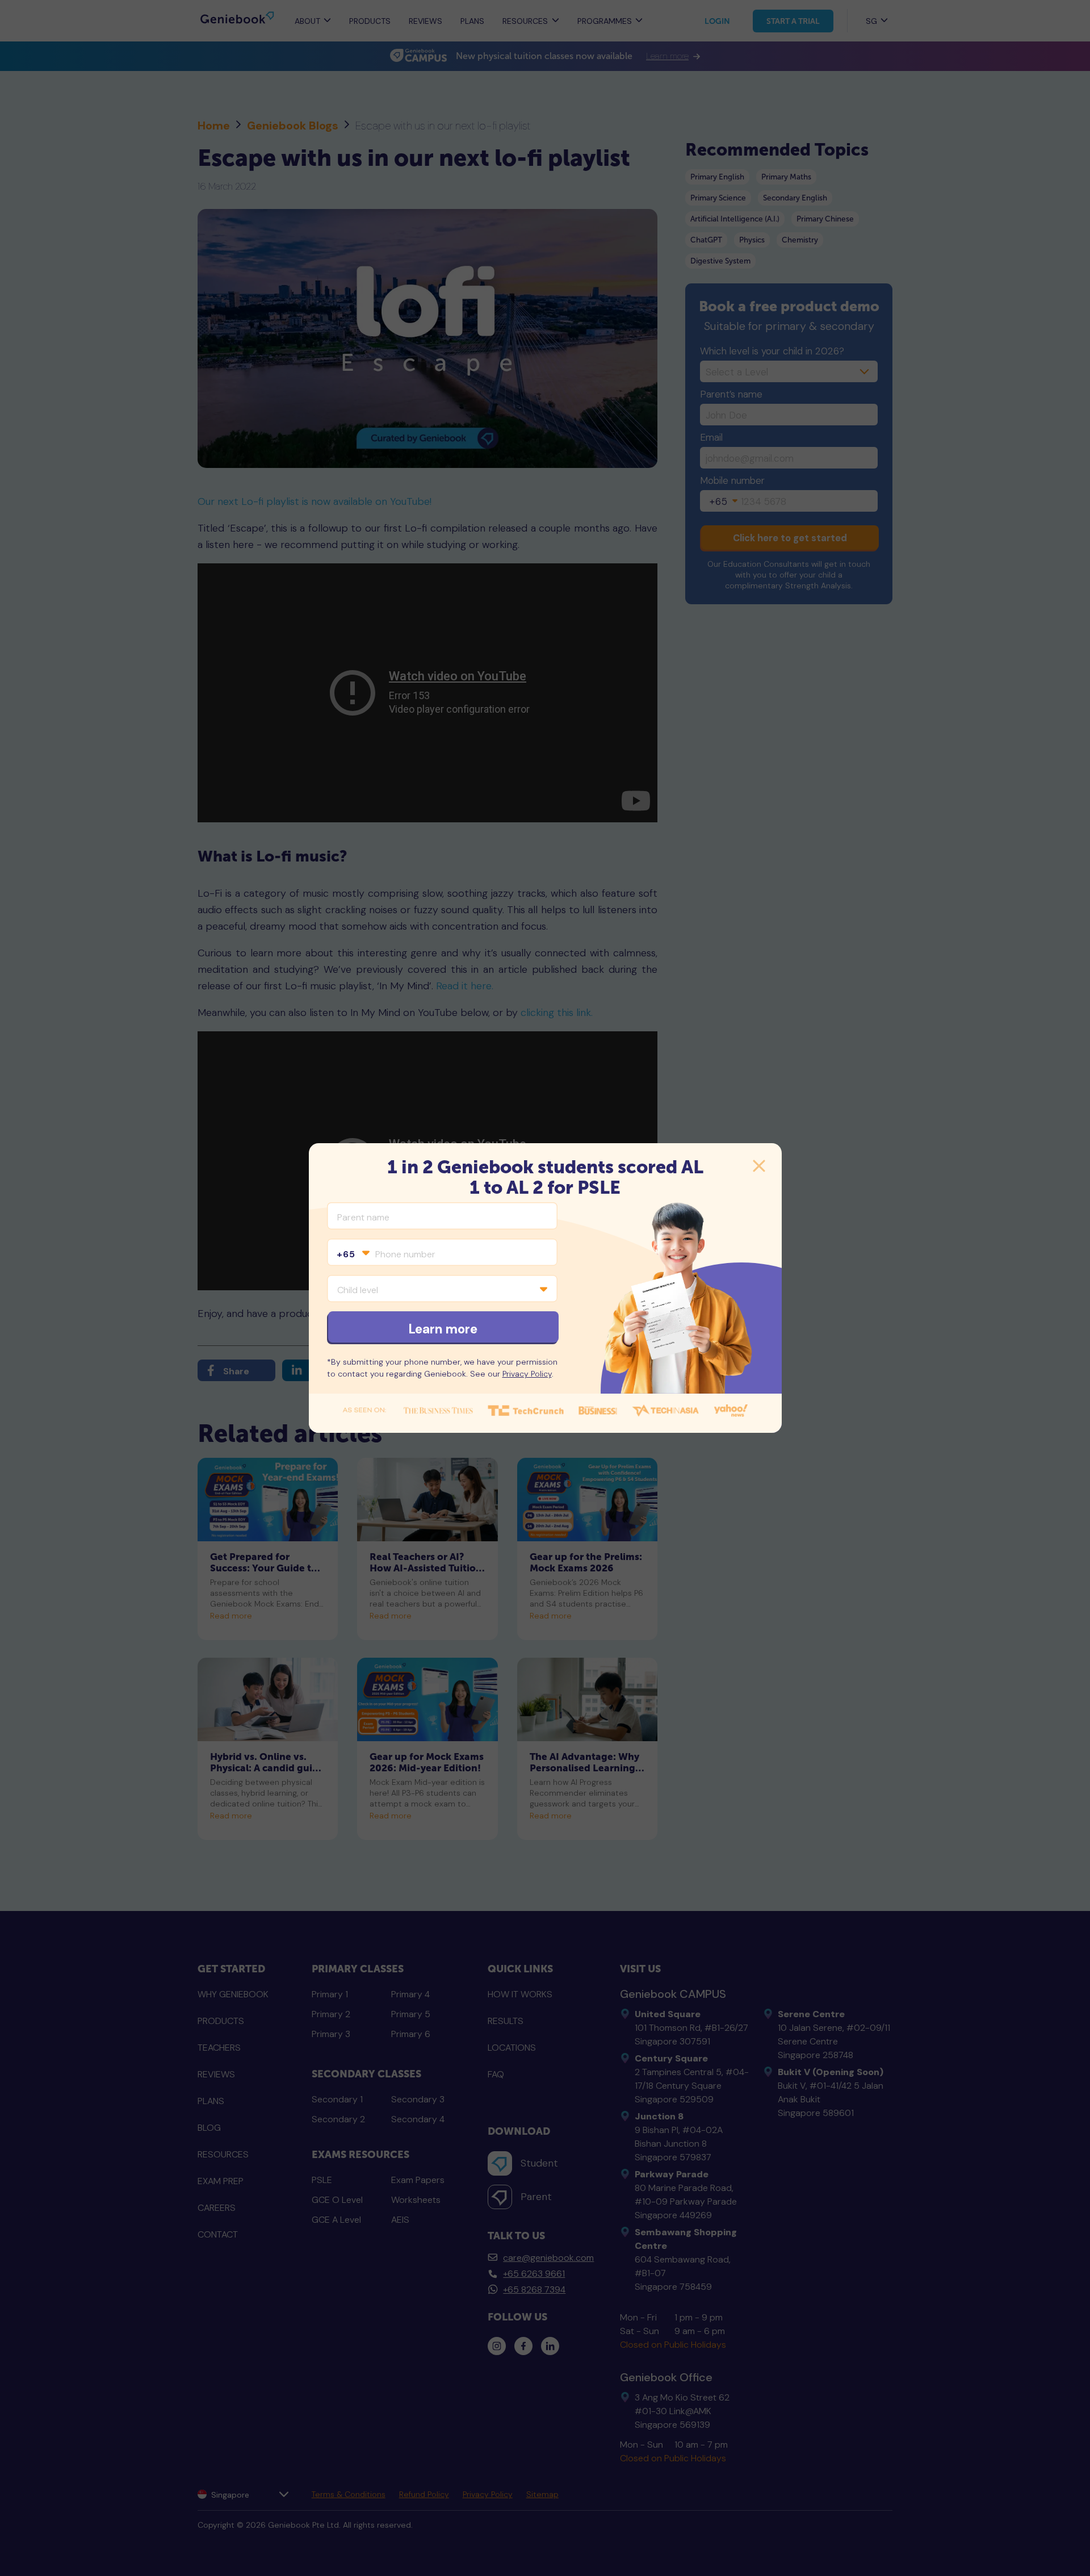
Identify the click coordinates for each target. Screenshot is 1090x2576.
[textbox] (353, 1254)
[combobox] (353, 1254)
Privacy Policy (527, 1374)
